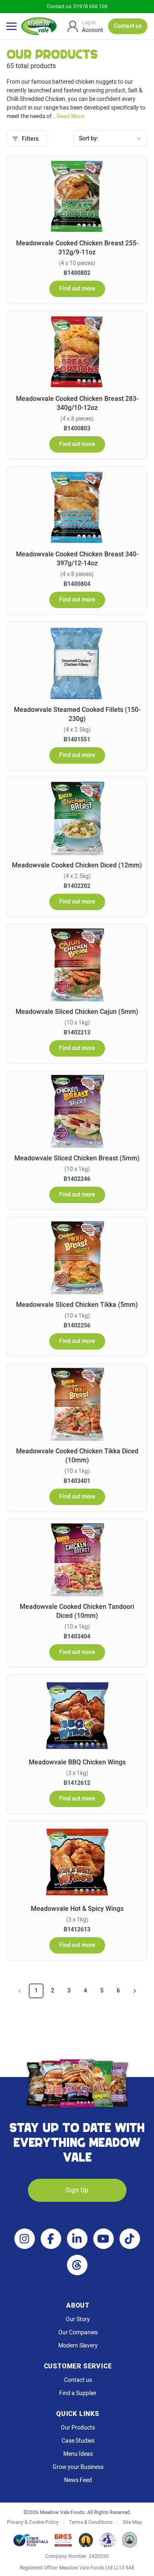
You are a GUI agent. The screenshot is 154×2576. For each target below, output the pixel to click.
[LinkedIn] (77, 2239)
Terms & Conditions (91, 2522)
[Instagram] (25, 2239)
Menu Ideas (78, 2454)
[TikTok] (130, 2239)
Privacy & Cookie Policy (33, 2522)
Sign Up (77, 2190)
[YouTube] (103, 2239)
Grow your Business (78, 2467)
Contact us (78, 2380)
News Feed (78, 2480)
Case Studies (78, 2441)
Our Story (78, 2320)
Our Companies (78, 2333)
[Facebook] (51, 2239)
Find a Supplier (78, 2393)
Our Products (78, 2428)
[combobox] (110, 139)
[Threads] (77, 2265)
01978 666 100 (91, 7)
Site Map (132, 2522)
